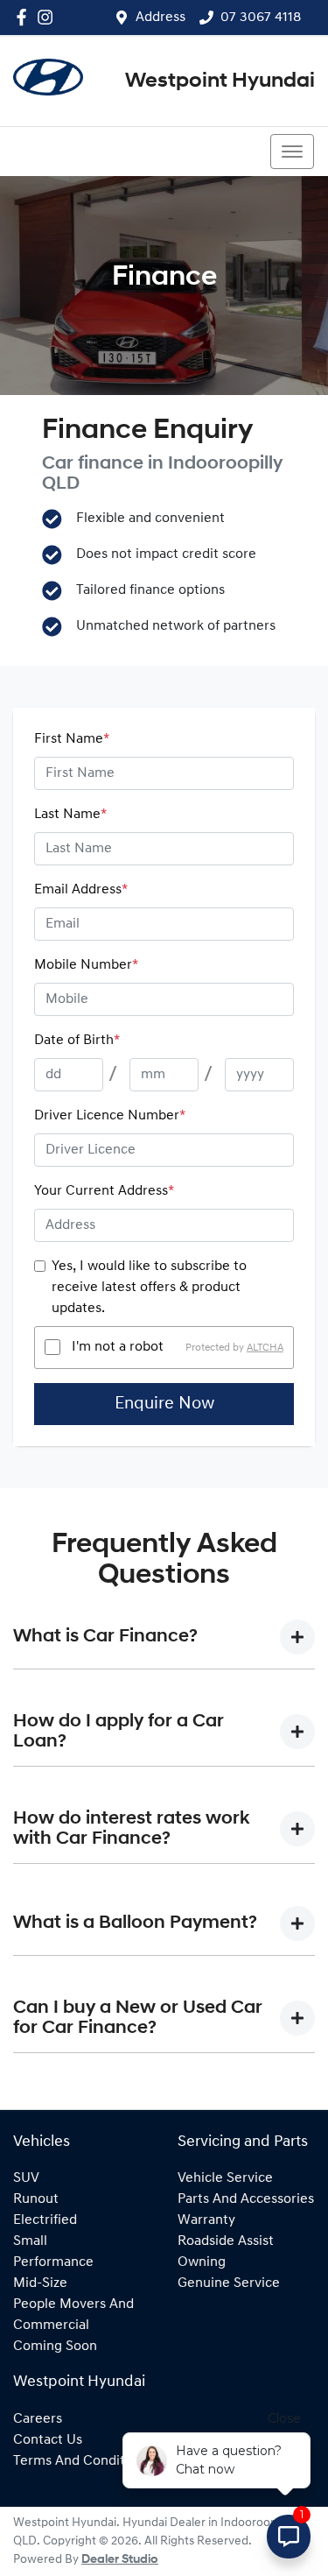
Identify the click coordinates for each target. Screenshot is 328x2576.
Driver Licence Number (110, 1116)
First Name (72, 739)
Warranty (206, 2220)
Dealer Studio (120, 2560)
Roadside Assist (226, 2241)
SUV (26, 2178)
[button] (292, 152)
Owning (202, 2262)
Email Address (81, 890)
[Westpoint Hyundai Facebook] (25, 17)
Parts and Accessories (246, 2199)
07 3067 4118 (261, 18)
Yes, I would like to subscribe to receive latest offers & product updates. (149, 1288)
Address (161, 18)
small (30, 2241)
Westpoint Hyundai (220, 81)
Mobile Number (86, 965)
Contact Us (48, 2440)
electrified (45, 2220)
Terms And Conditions (82, 2461)
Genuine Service (229, 2283)
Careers (38, 2419)
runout (36, 2199)
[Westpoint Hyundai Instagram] (49, 17)
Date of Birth (77, 1041)
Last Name (70, 815)
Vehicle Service (225, 2178)
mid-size (40, 2283)
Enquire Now (164, 1404)
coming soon (55, 2347)
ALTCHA (265, 1347)
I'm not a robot (118, 1347)
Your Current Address (104, 1191)
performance (53, 2262)
